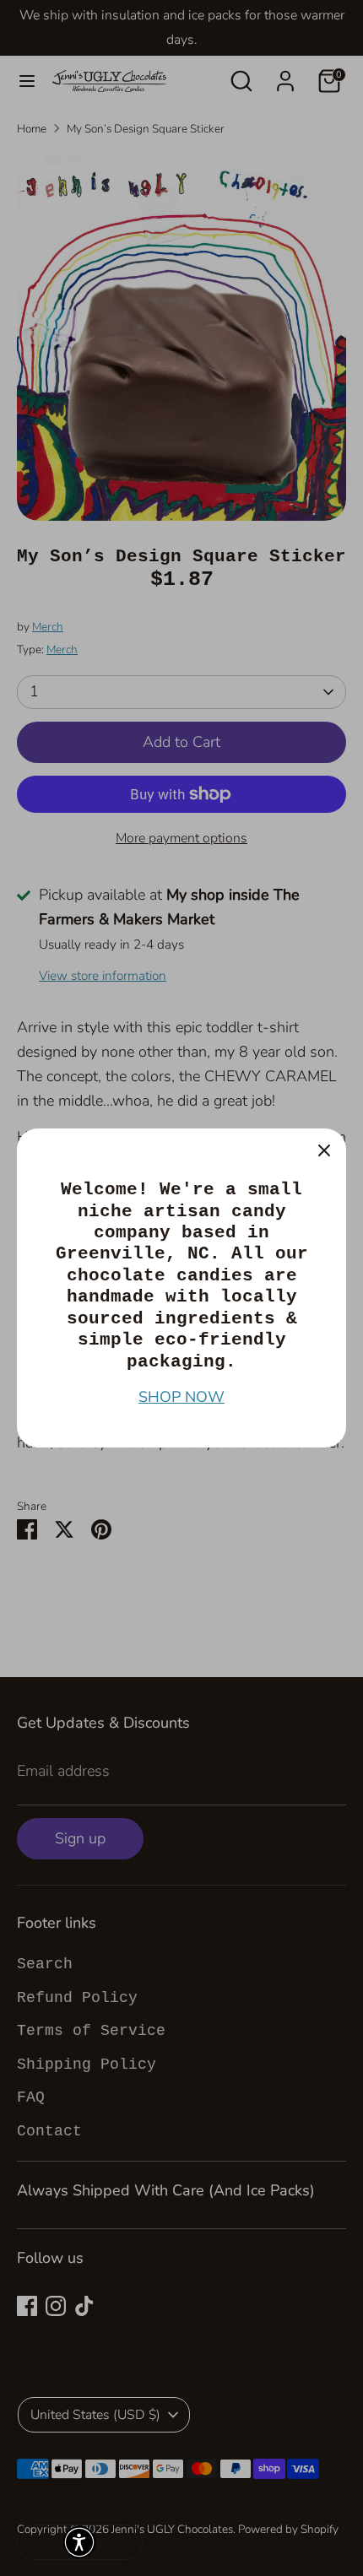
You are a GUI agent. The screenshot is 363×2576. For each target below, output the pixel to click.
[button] (79, 2542)
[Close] (324, 1150)
